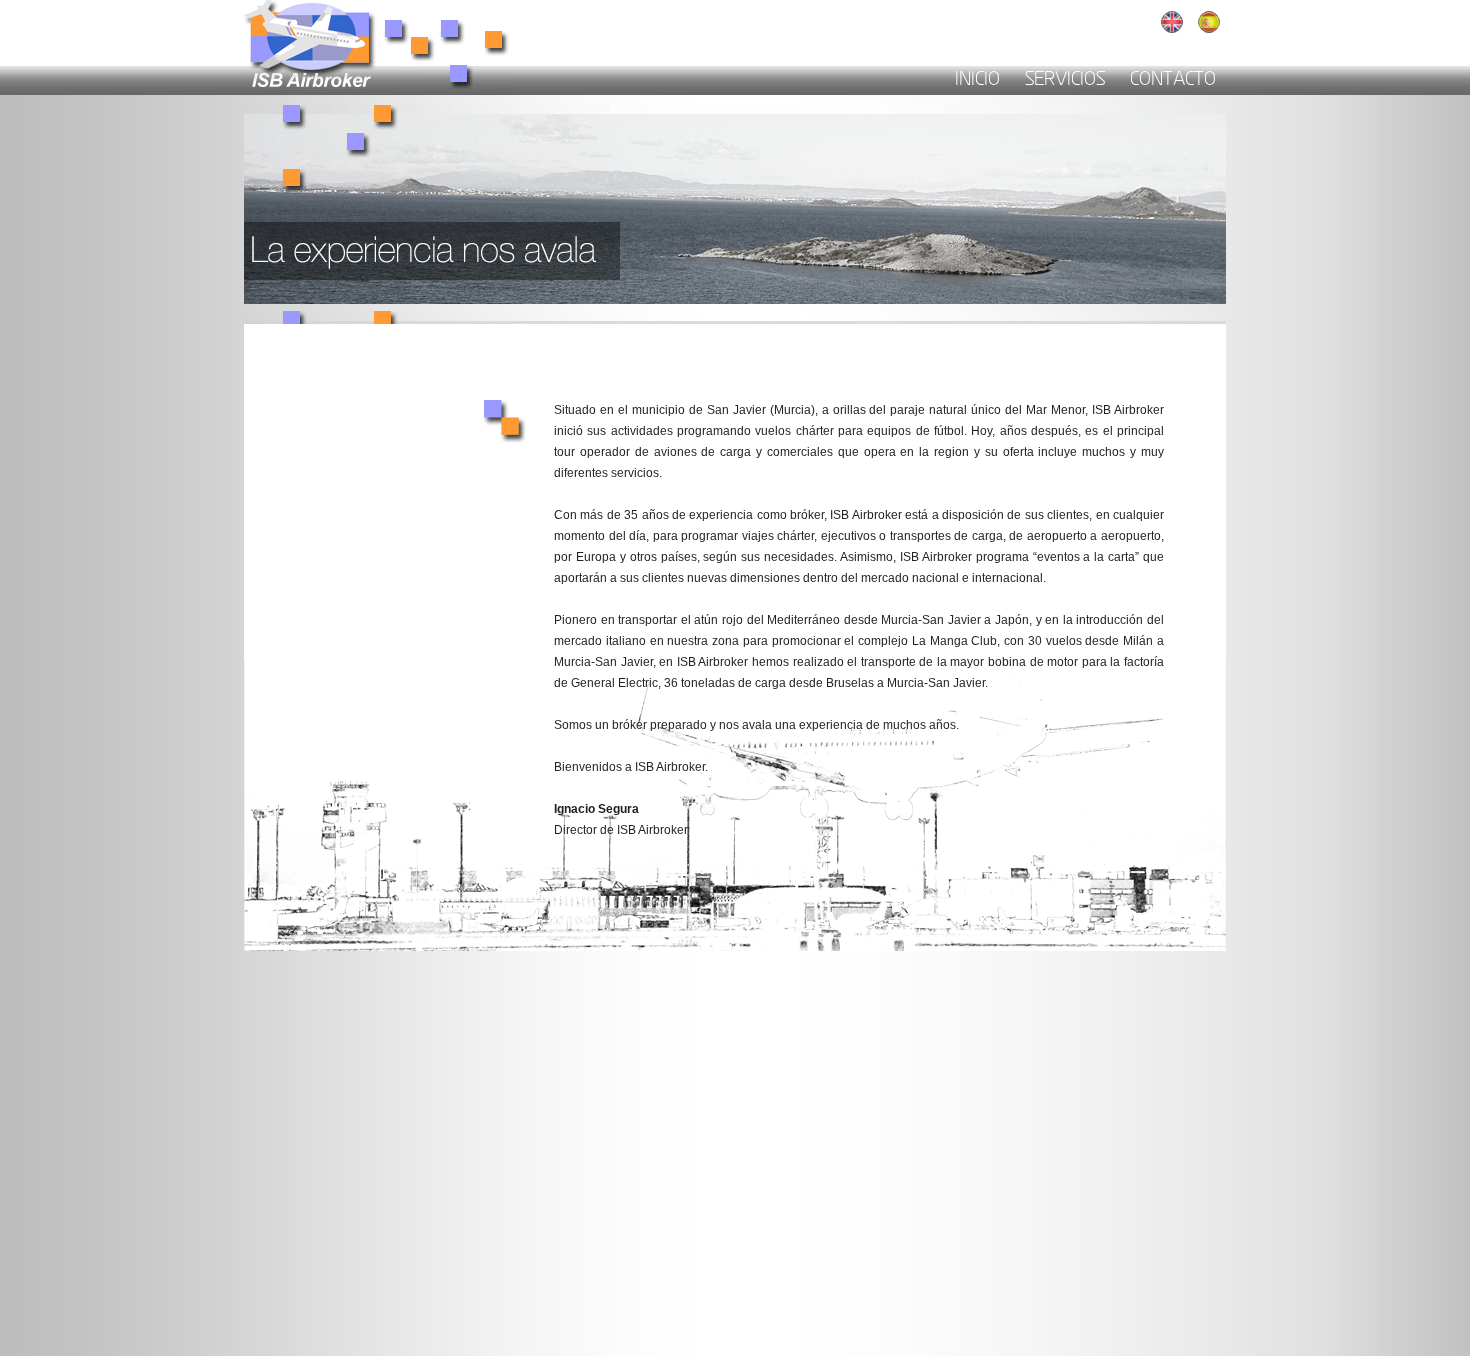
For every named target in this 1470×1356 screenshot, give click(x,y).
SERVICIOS (1065, 80)
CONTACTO (1173, 80)
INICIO (977, 80)
